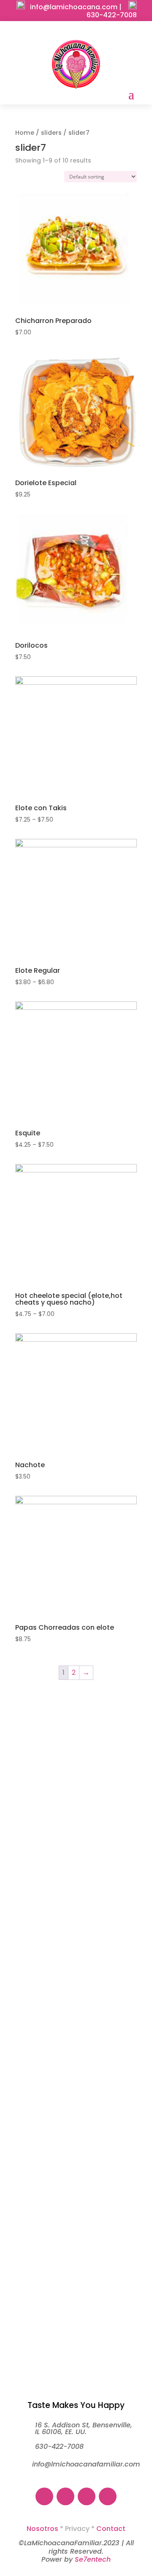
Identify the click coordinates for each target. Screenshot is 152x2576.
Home (25, 133)
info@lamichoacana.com (74, 7)
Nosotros (42, 2529)
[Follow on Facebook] (51, 32)
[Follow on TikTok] (84, 32)
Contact (111, 2529)
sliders (51, 133)
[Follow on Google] (101, 32)
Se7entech (93, 2559)
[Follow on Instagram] (68, 32)
